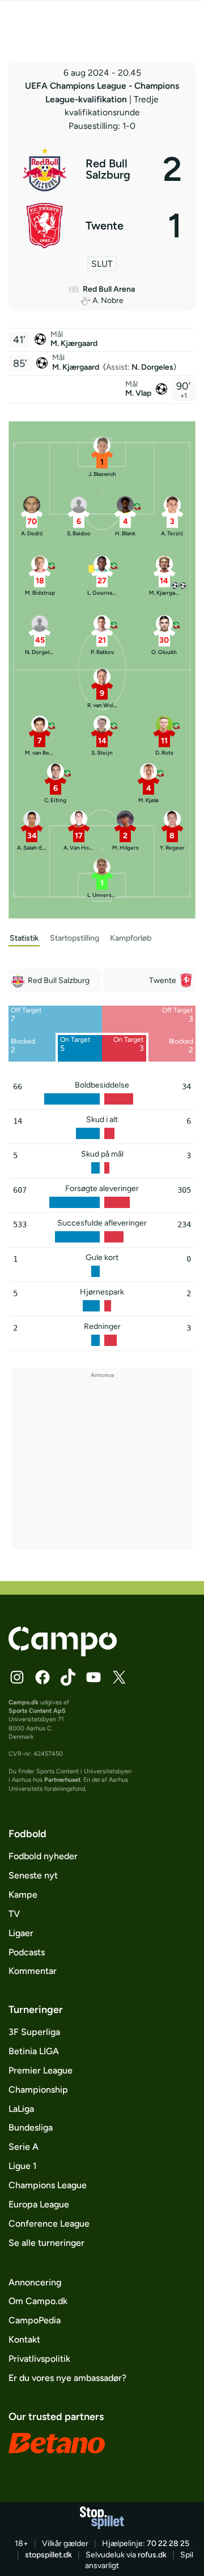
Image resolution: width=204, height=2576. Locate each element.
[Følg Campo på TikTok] (68, 1677)
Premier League (41, 2070)
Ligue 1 (23, 2166)
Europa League (39, 2204)
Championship (38, 2090)
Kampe (23, 1895)
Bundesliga (31, 2127)
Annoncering (35, 2282)
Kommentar (33, 1971)
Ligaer (21, 1933)
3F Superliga (34, 2032)
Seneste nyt (33, 1875)
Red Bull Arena (109, 289)
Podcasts (27, 1952)
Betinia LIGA (34, 2051)
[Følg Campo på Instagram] (17, 1677)
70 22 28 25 (168, 2543)
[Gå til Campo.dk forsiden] (63, 1653)
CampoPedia (35, 2320)
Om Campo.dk (38, 2301)
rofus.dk (152, 2555)
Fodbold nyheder (43, 1856)
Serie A (24, 2147)
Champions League (48, 2185)
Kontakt (24, 2339)
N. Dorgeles (152, 367)
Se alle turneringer (46, 2243)
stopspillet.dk (48, 2555)
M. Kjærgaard (74, 343)
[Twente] (102, 226)
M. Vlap (138, 393)
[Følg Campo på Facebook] (42, 1677)
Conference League (49, 2224)
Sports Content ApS (37, 1711)
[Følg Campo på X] (119, 1677)
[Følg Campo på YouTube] (93, 1677)
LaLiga (21, 2109)
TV (14, 1914)
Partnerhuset (62, 1780)
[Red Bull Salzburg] (102, 169)
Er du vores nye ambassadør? (67, 2378)
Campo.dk (24, 1702)
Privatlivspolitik (39, 2359)
